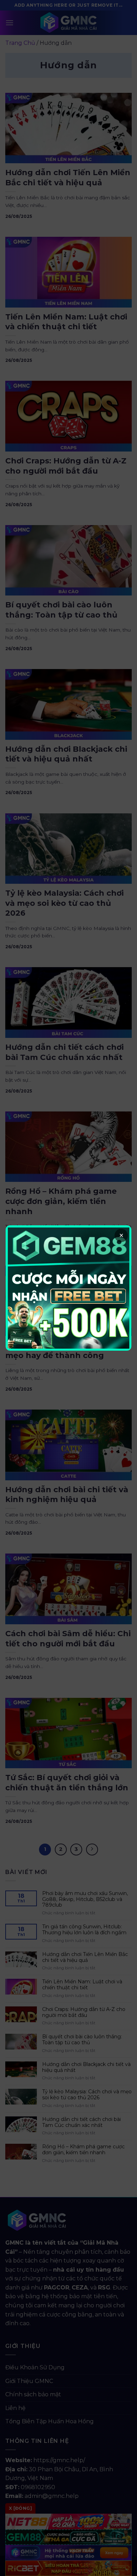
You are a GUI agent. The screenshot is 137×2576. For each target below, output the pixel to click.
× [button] (121, 1235)
